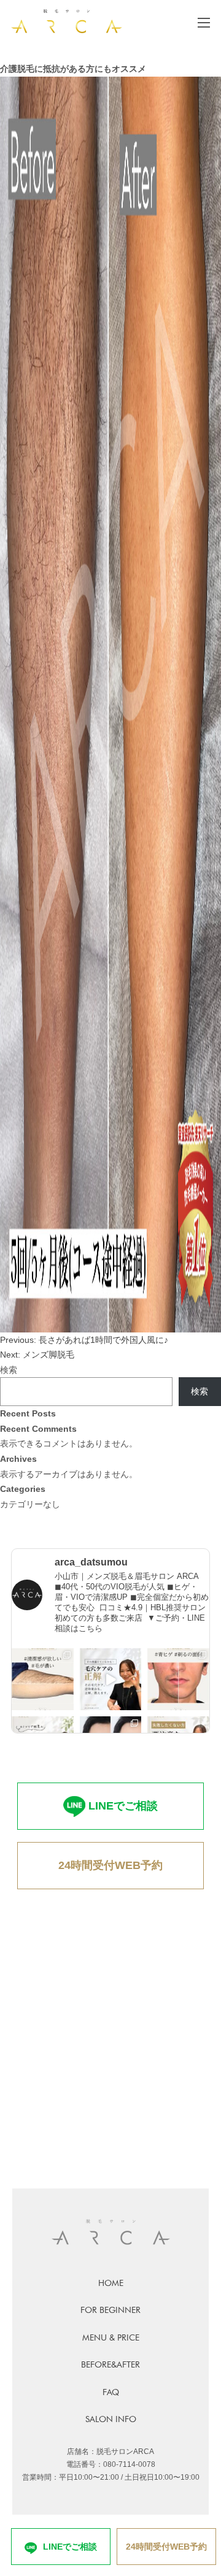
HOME (111, 2283)
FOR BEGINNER (110, 2310)
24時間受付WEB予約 (110, 1865)
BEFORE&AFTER (110, 2364)
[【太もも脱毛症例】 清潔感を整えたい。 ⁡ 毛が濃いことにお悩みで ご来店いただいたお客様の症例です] (43, 1679)
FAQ (111, 2392)
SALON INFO (111, 2419)
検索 (9, 1370)
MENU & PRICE (111, 2337)
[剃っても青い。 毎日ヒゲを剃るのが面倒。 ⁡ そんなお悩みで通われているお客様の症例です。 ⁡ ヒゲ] (178, 1679)
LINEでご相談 (123, 1806)
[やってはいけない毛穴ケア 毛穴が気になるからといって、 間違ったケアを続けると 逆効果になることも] (111, 1679)
